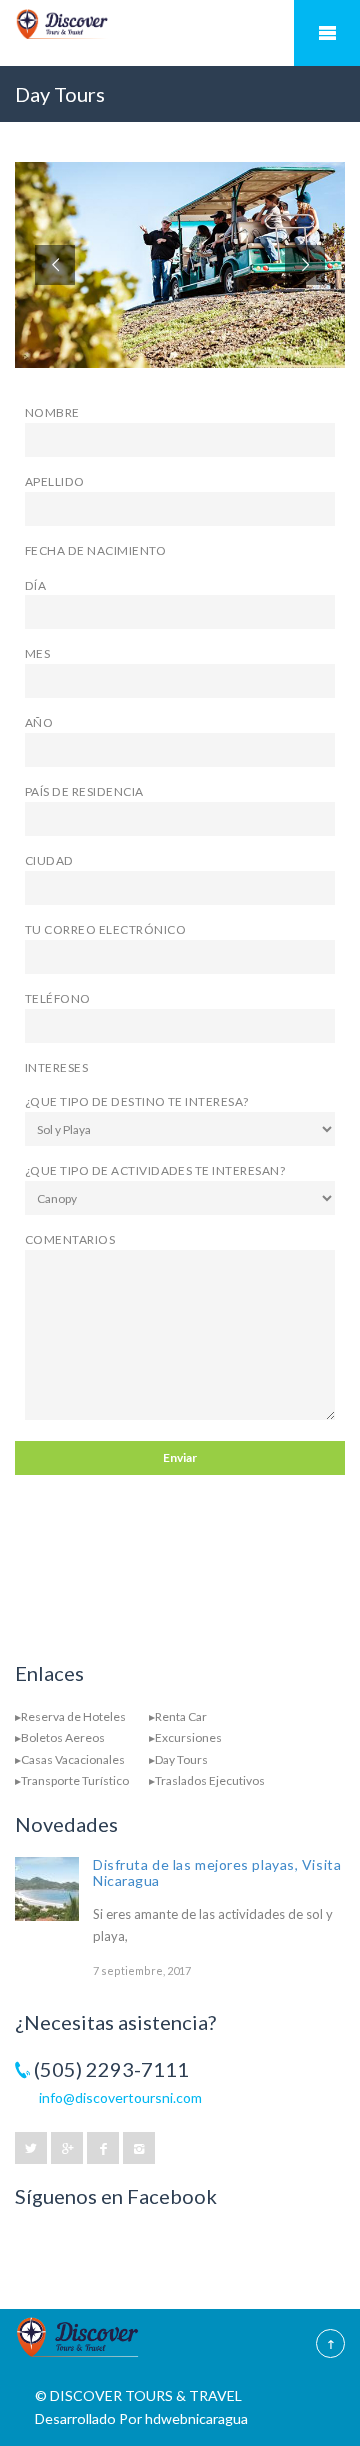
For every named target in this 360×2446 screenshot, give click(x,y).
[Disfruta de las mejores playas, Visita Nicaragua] (47, 1889)
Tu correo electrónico (105, 929)
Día (35, 585)
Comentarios (70, 1239)
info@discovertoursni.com (120, 2097)
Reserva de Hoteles (73, 1716)
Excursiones (188, 1737)
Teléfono (58, 998)
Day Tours (181, 1759)
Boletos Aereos (63, 1737)
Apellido (55, 481)
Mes (37, 653)
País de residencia (84, 791)
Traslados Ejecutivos (210, 1780)
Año (39, 722)
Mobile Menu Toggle (327, 33)
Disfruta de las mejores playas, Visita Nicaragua (217, 1872)
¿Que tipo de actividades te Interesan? (155, 1170)
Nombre (52, 412)
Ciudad (49, 860)
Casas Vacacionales (73, 1759)
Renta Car (181, 1716)
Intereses (56, 1067)
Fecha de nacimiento (95, 550)
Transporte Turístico (75, 1780)
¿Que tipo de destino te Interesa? (137, 1101)
